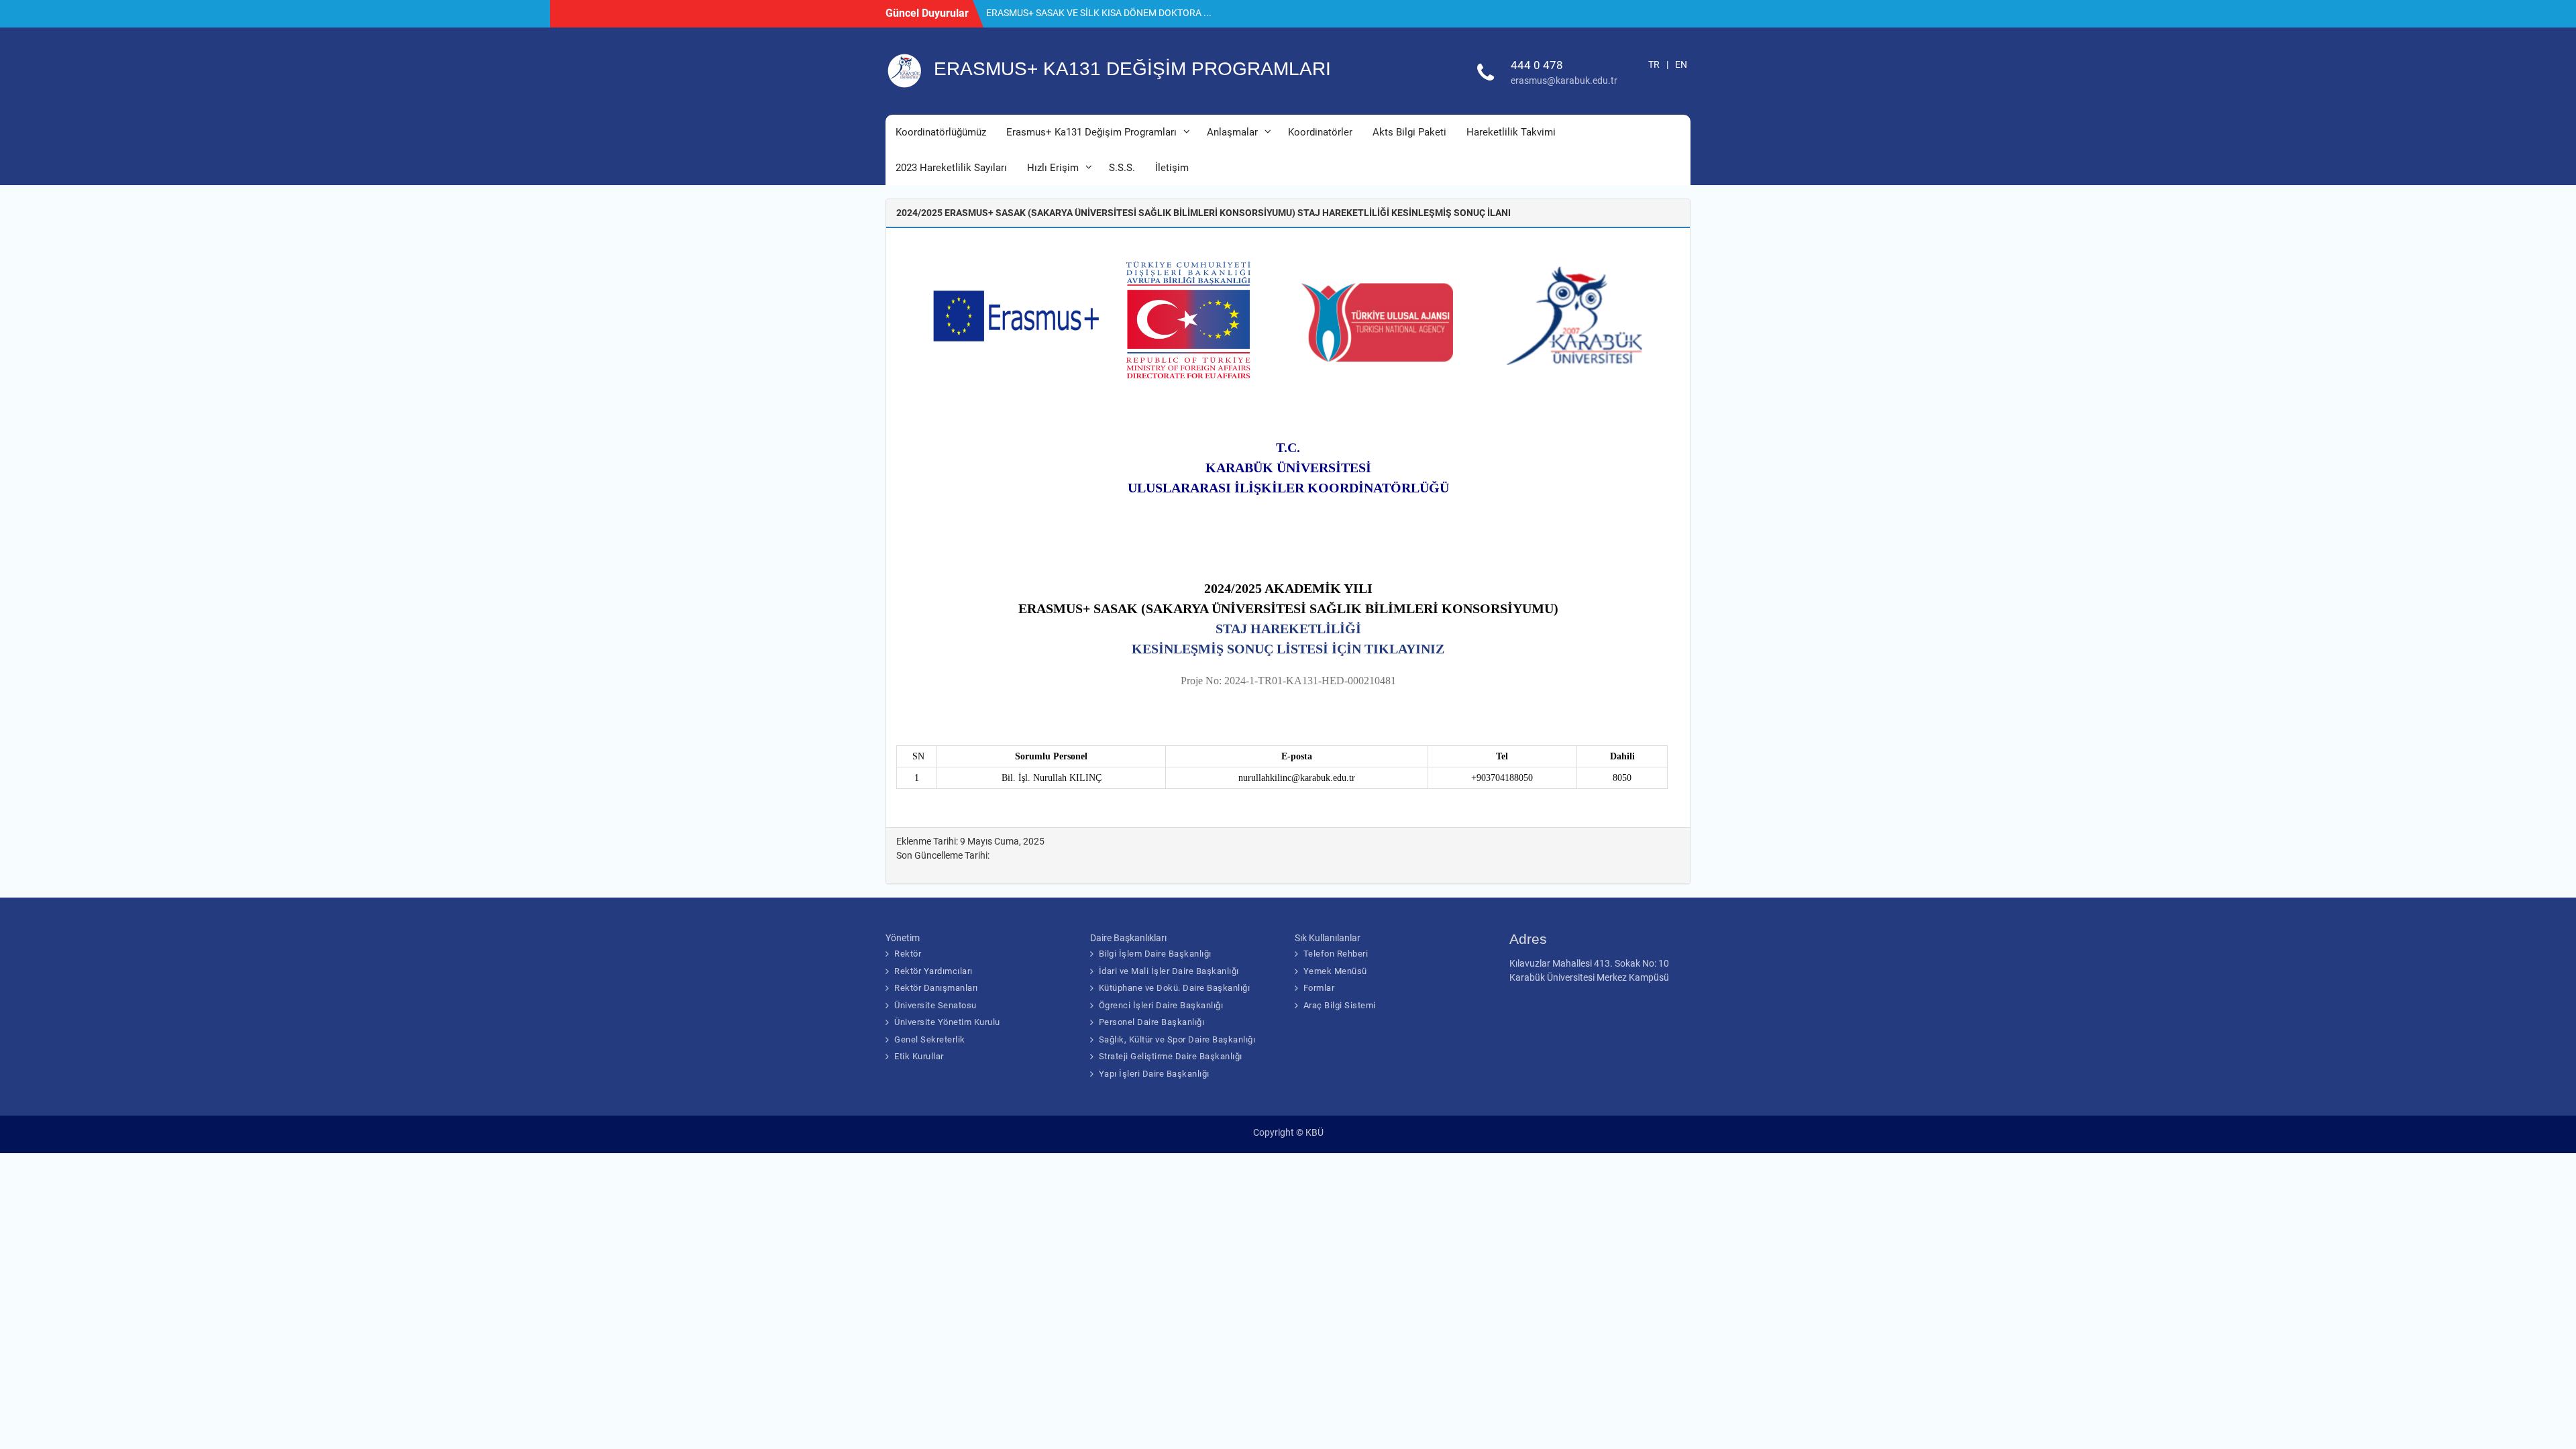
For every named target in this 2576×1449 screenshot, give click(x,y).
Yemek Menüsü (1335, 971)
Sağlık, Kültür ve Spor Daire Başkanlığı (1177, 1039)
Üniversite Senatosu (935, 1005)
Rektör (908, 954)
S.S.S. (1122, 168)
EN (1681, 64)
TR (1654, 64)
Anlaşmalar (1232, 132)
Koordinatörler (1320, 132)
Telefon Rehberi (1336, 954)
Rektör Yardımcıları (933, 971)
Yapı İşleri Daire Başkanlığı (1154, 1074)
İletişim (1172, 168)
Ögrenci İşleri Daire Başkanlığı (1161, 1005)
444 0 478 (1537, 65)
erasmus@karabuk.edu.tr (1564, 80)
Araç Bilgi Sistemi (1340, 1005)
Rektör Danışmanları (936, 988)
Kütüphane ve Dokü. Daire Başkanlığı (1175, 988)
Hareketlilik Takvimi (1511, 132)
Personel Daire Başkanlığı (1152, 1022)
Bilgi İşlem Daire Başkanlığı (1155, 954)
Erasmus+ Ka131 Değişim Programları (1091, 132)
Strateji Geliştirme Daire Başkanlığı (1171, 1056)
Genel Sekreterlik (930, 1039)
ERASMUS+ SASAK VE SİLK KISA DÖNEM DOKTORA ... (1099, 13)
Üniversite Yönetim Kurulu (947, 1022)
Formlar (1319, 988)
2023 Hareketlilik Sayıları (951, 168)
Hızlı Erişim (1053, 168)
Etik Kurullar (919, 1056)
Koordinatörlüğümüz (941, 132)
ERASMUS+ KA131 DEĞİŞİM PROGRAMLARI (1132, 69)
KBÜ (1314, 1132)
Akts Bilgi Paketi (1409, 132)
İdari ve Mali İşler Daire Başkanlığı (1169, 971)
